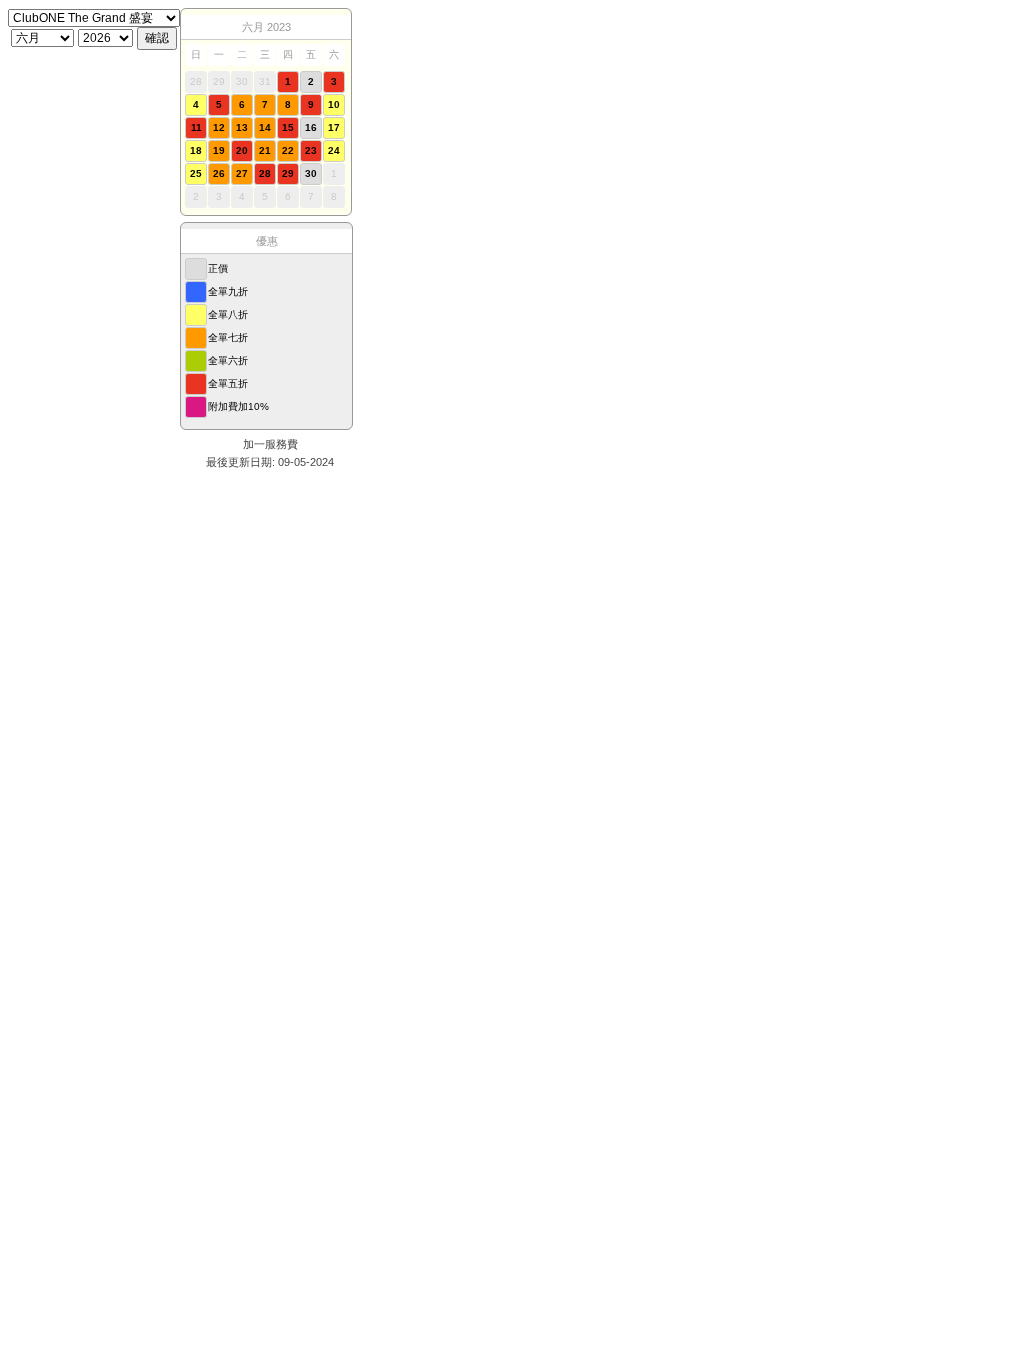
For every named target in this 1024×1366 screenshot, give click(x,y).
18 (196, 150)
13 (242, 127)
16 (311, 127)
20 (242, 150)
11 (196, 127)
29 (288, 173)
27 (242, 173)
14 (265, 127)
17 (334, 127)
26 (219, 173)
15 (288, 127)
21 (265, 150)
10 (334, 104)
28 (265, 173)
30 (311, 173)
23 (311, 150)
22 (288, 150)
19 (219, 150)
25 (196, 173)
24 (334, 150)
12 (219, 127)
